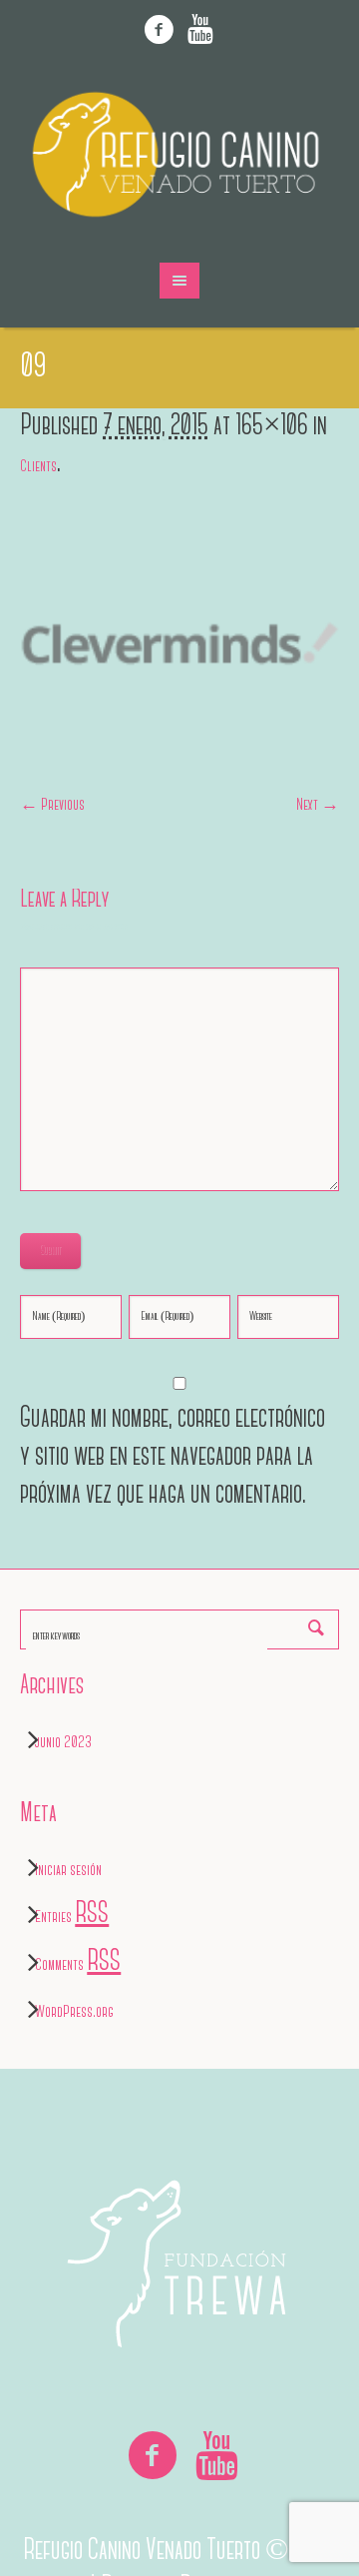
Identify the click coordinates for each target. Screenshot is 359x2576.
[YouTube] (200, 30)
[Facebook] (160, 30)
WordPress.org (74, 2013)
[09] (179, 644)
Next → (318, 806)
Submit (50, 1251)
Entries (72, 1918)
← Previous (52, 806)
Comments (78, 1966)
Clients (38, 467)
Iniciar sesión (68, 1871)
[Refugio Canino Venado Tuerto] (179, 155)
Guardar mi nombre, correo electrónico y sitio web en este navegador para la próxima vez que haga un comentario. (173, 1456)
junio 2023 (63, 1743)
